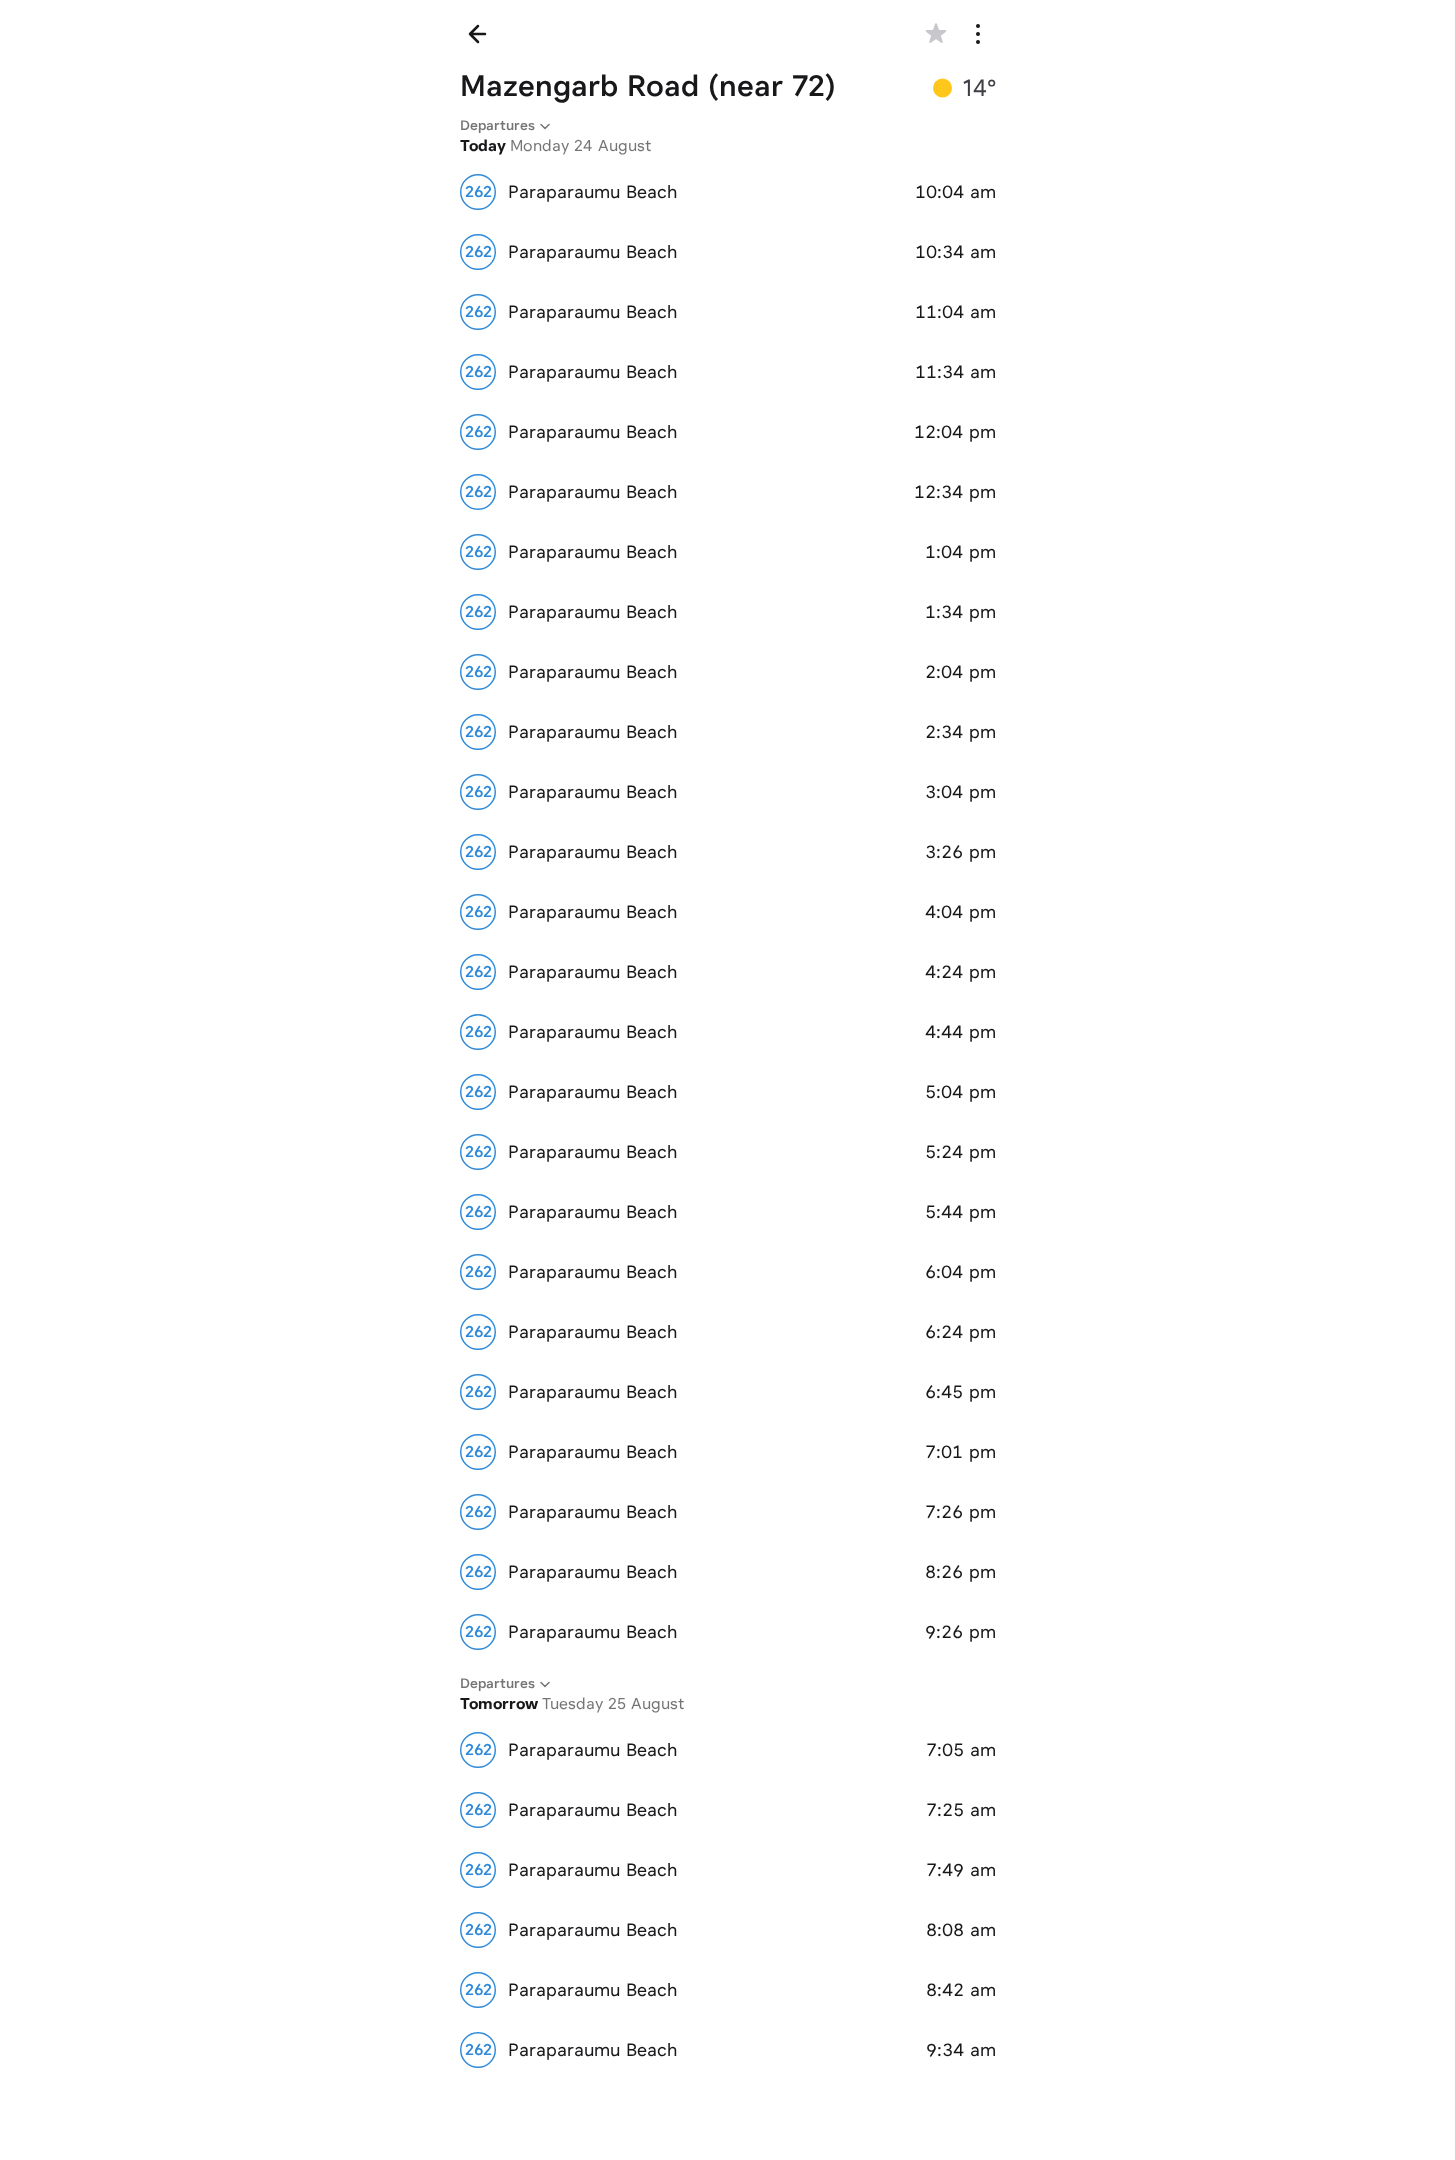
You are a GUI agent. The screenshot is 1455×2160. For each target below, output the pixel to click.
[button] (936, 34)
